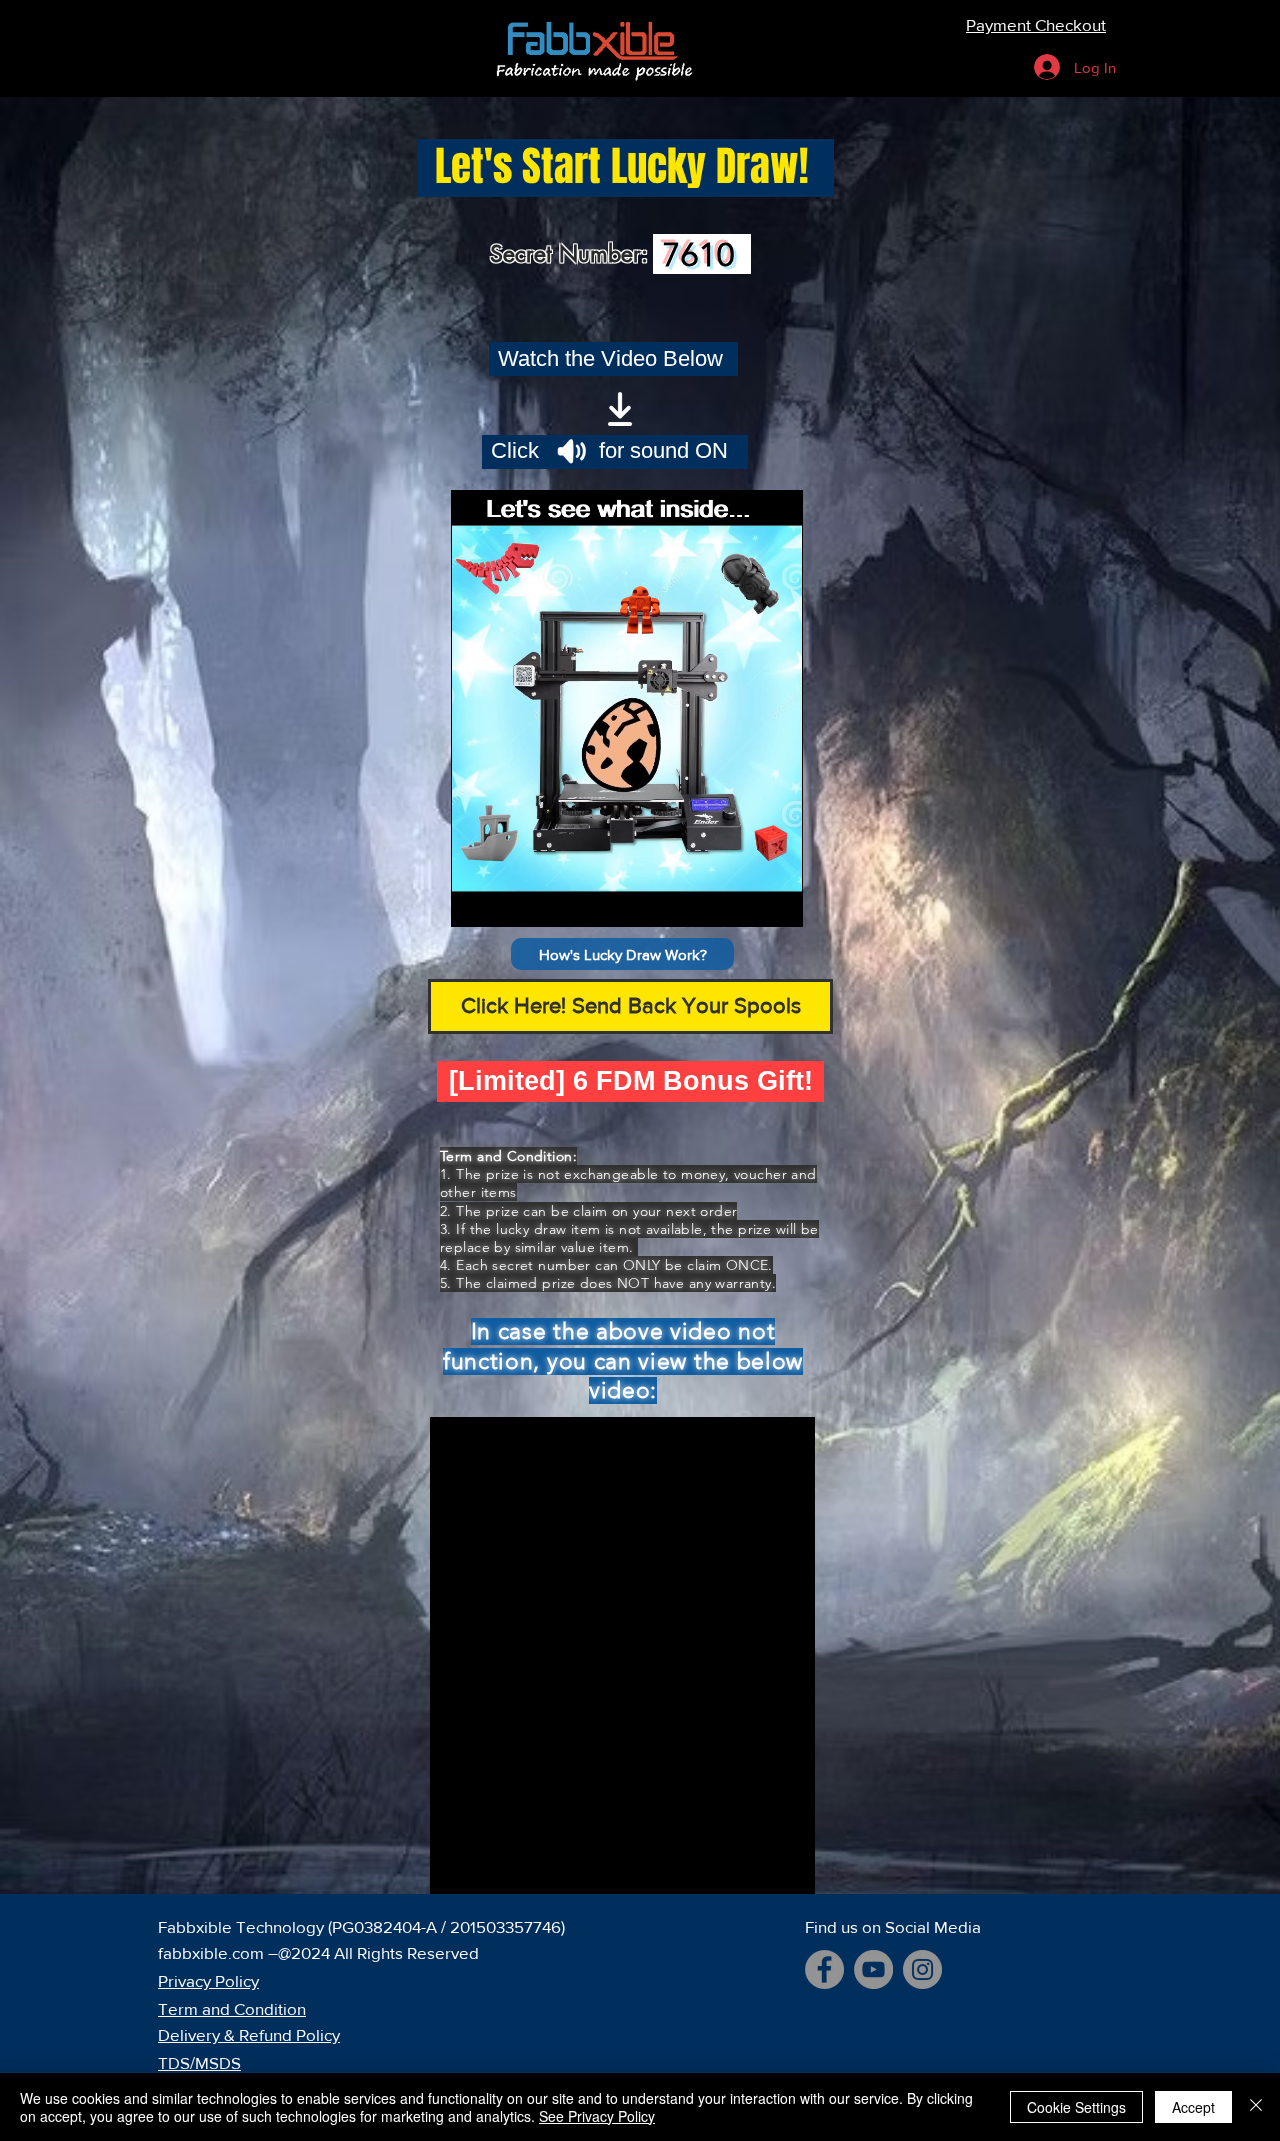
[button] (622, 954)
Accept (1193, 2107)
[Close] (1256, 2107)
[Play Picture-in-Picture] (742, 900)
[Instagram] (922, 1969)
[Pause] (477, 900)
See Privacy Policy (597, 2116)
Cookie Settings (1076, 2107)
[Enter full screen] (776, 900)
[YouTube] (873, 1969)
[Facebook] (824, 1969)
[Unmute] (511, 900)
